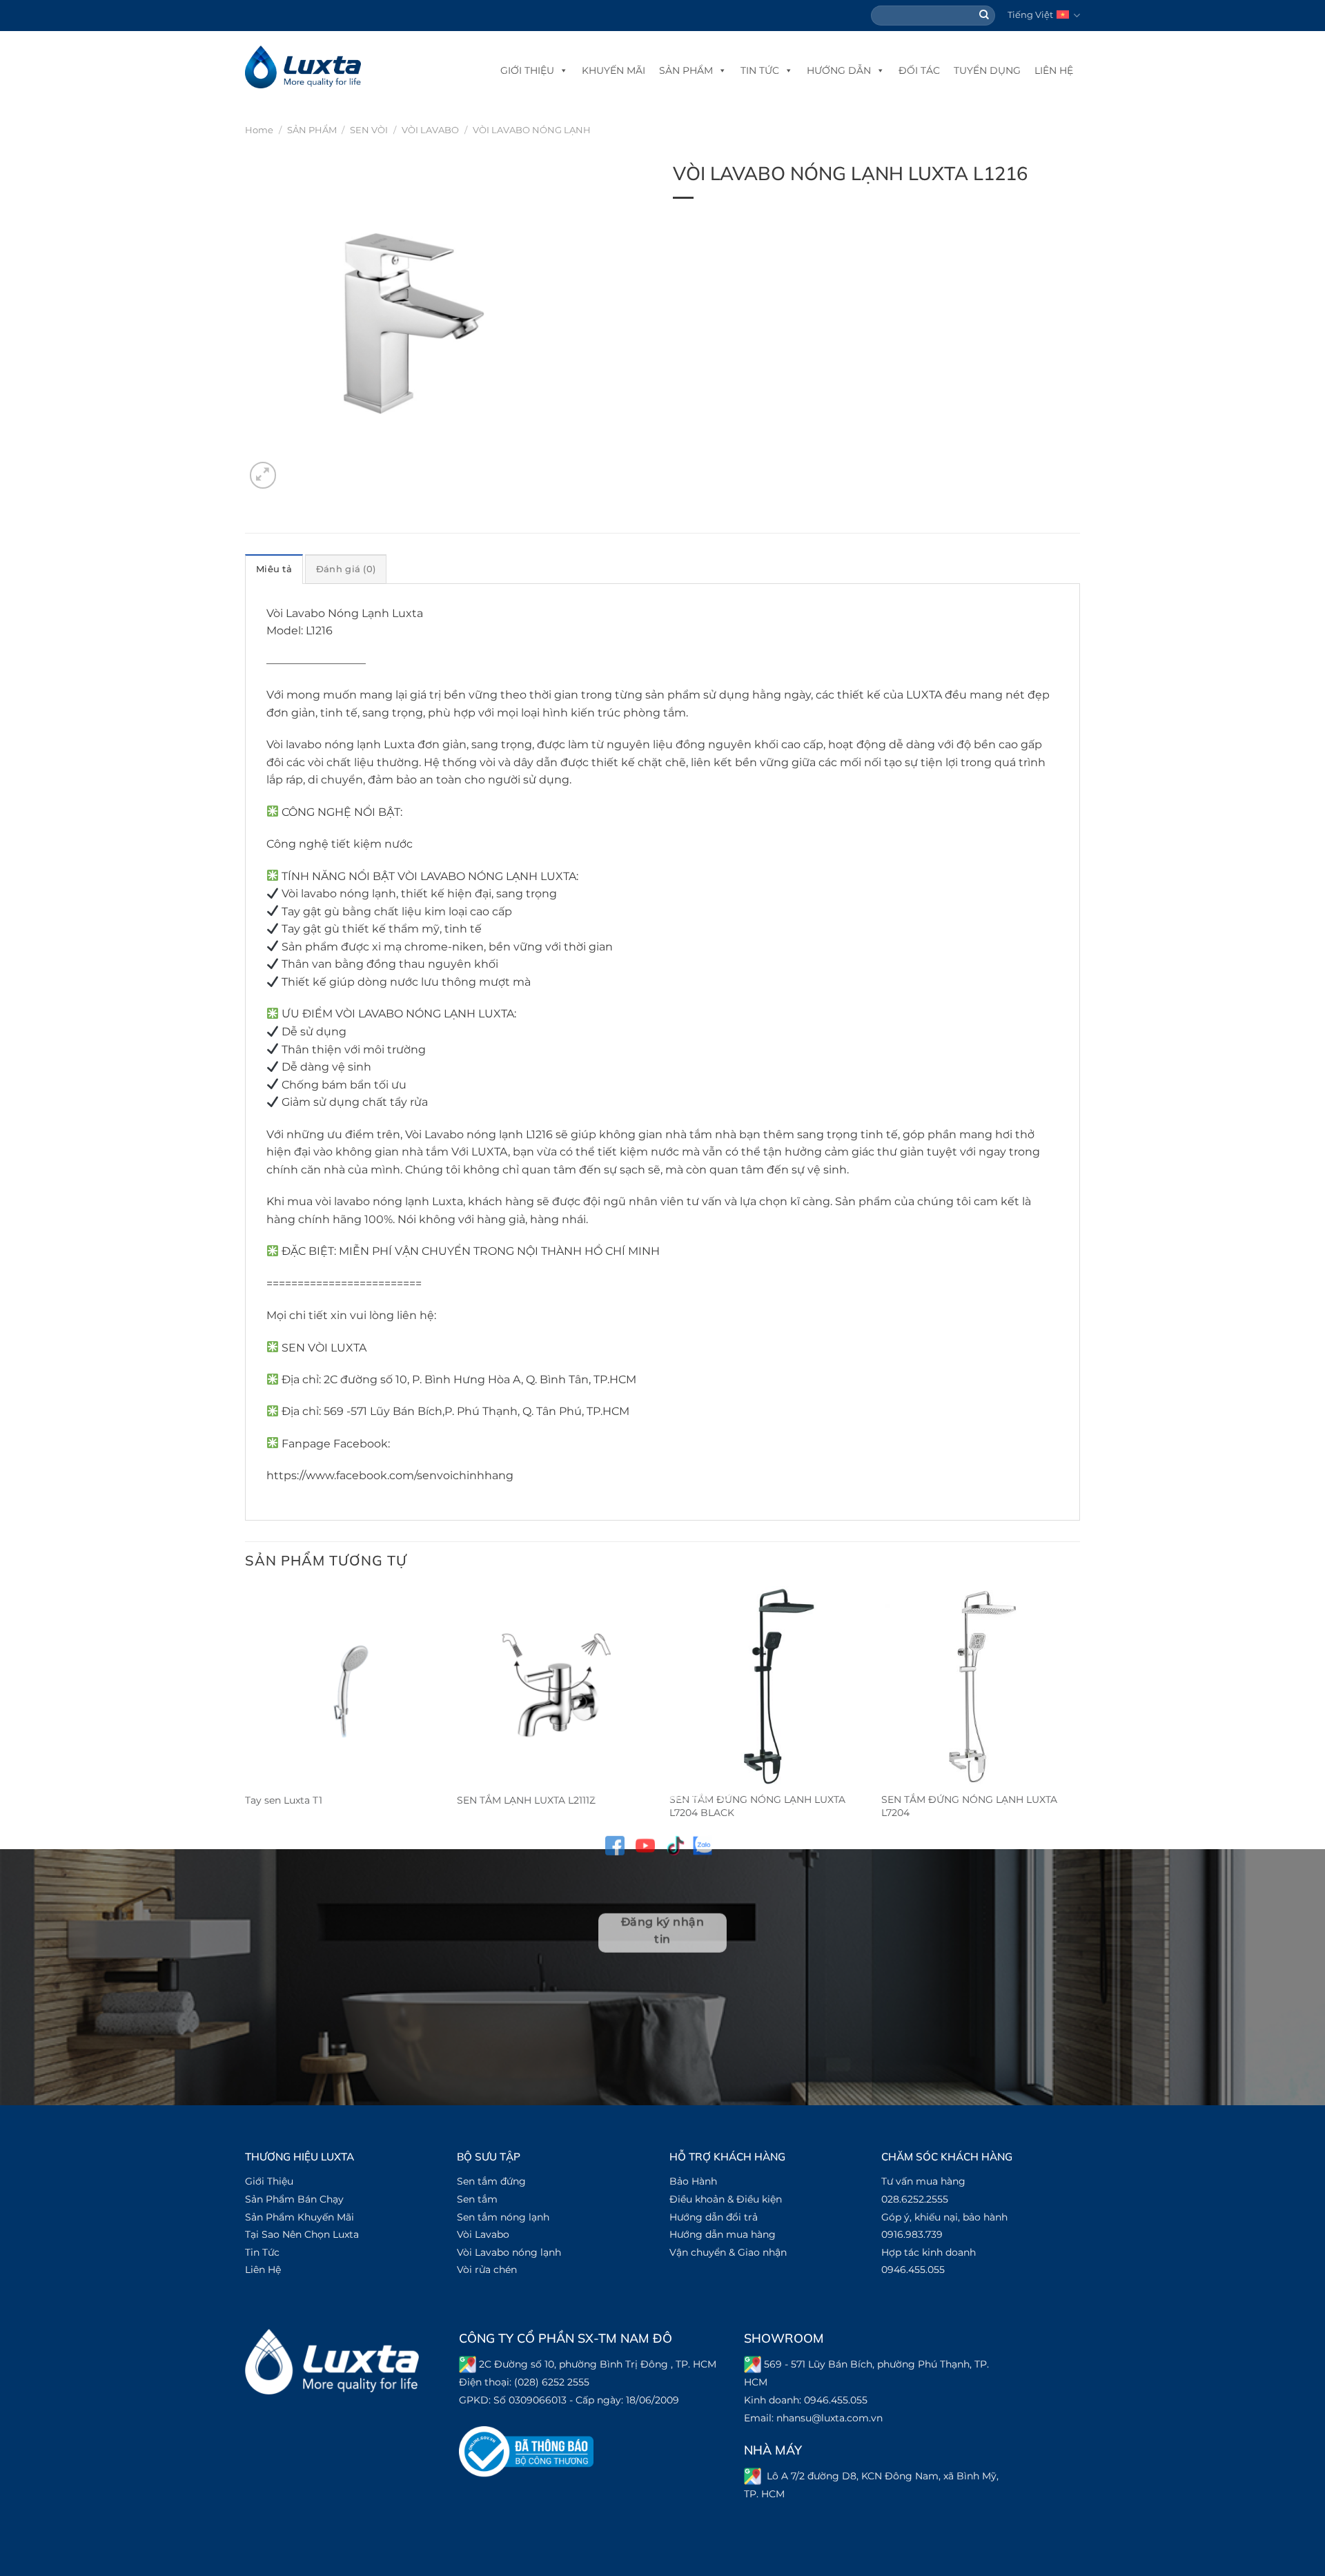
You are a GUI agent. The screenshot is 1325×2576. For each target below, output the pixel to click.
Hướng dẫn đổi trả (714, 2217)
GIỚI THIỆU (527, 70)
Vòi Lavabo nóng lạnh (509, 2252)
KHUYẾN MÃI (614, 70)
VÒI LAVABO (430, 130)
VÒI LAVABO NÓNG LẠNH (532, 130)
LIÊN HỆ (1054, 70)
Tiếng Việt (1030, 15)
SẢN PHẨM (686, 70)
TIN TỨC (760, 70)
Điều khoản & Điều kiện (726, 2199)
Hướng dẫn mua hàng (723, 2234)
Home (259, 130)
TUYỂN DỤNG (987, 70)
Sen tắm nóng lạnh (503, 2217)
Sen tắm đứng (491, 2181)
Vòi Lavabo (483, 2234)
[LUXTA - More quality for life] (303, 67)
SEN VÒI (369, 130)
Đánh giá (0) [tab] (346, 569)
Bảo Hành (693, 2181)
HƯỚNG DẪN (839, 70)
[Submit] (985, 16)
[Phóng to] (263, 475)
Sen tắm (477, 2199)
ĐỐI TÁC (919, 70)
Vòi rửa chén (487, 2270)
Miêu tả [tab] (274, 569)
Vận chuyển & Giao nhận (728, 2252)
